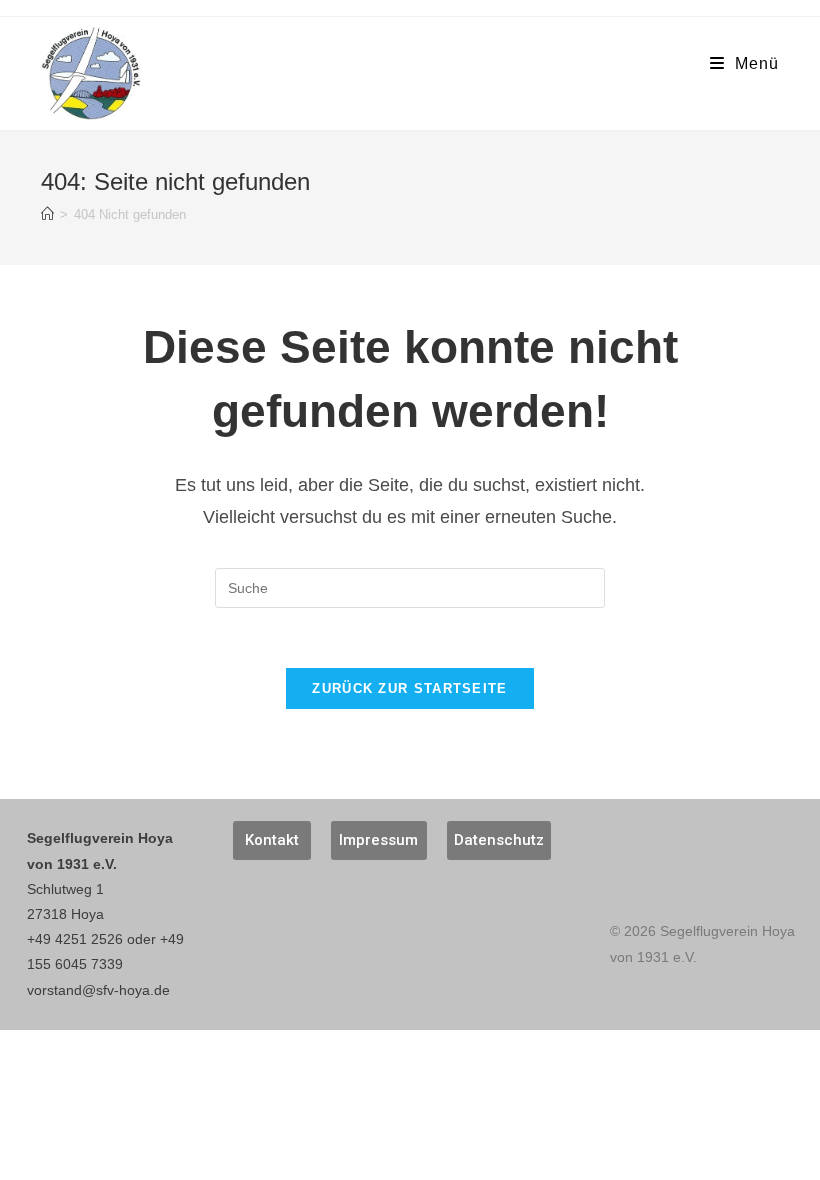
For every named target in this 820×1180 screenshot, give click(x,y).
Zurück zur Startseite (409, 688)
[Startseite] (47, 214)
